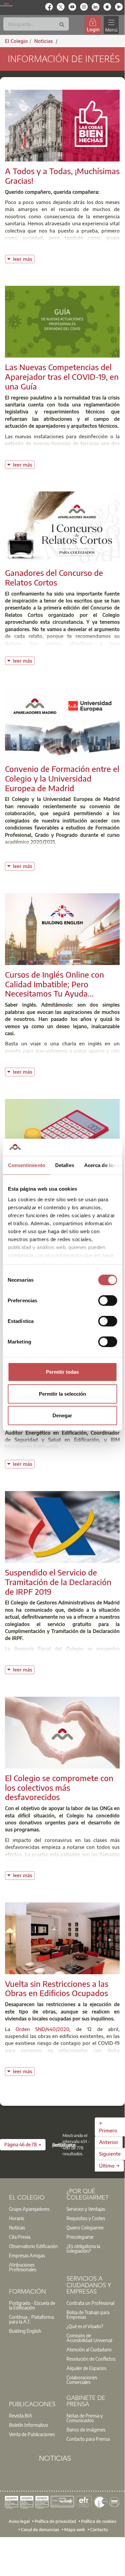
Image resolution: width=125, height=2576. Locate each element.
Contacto (99, 2529)
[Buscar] (62, 25)
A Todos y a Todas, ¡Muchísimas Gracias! (62, 176)
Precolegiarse (80, 2237)
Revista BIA (21, 2415)
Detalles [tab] (64, 1165)
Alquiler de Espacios (86, 2368)
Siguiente (110, 2154)
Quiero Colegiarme (85, 2227)
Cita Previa (20, 2237)
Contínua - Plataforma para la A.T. (31, 2319)
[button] (23, 2145)
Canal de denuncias (40, 2529)
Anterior (109, 2142)
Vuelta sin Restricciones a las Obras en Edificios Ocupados (57, 1988)
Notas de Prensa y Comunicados (85, 2418)
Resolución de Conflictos (91, 2359)
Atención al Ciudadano (89, 2349)
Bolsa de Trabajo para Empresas (88, 2314)
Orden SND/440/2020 (42, 2029)
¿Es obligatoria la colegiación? (83, 2248)
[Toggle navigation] (111, 25)
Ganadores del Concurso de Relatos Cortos (54, 577)
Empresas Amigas (27, 2255)
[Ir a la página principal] (6, 4)
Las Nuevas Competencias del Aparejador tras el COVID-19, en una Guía (62, 376)
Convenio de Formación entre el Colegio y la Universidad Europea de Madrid (62, 778)
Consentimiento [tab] (26, 1165)
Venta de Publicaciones (32, 2434)
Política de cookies (99, 2521)
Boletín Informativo (29, 2425)
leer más (24, 258)
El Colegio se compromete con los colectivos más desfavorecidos (59, 1787)
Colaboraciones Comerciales (82, 2380)
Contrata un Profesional (90, 2303)
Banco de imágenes (86, 2429)
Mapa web (75, 2529)
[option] (34, 2209)
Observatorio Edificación (33, 2246)
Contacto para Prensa (88, 2439)
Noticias (17, 2227)
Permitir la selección (62, 1394)
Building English (25, 2331)
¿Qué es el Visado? (85, 2326)
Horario (17, 2218)
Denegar (62, 1415)
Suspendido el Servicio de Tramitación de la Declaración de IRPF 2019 (58, 1582)
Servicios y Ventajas (86, 2209)
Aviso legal (19, 2521)
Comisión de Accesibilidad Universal (89, 2338)
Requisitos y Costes (86, 2218)
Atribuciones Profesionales (23, 2267)
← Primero (108, 2127)
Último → (109, 2166)
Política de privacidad (55, 2521)
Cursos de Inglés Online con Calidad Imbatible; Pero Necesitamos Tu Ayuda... (55, 984)
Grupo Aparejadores (29, 2209)
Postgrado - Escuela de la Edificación (32, 2305)
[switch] (108, 1301)
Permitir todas (62, 1372)
